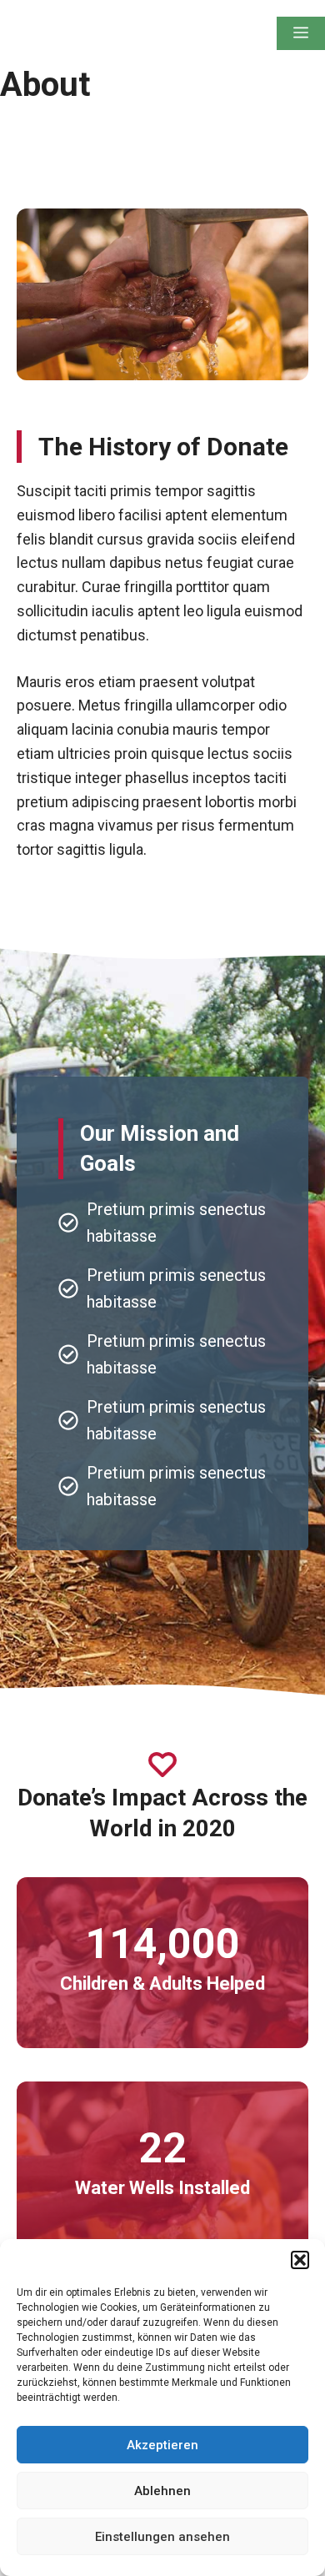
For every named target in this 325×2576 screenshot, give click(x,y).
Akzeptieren (162, 2445)
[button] (300, 2260)
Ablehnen (162, 2491)
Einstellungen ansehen (162, 2537)
